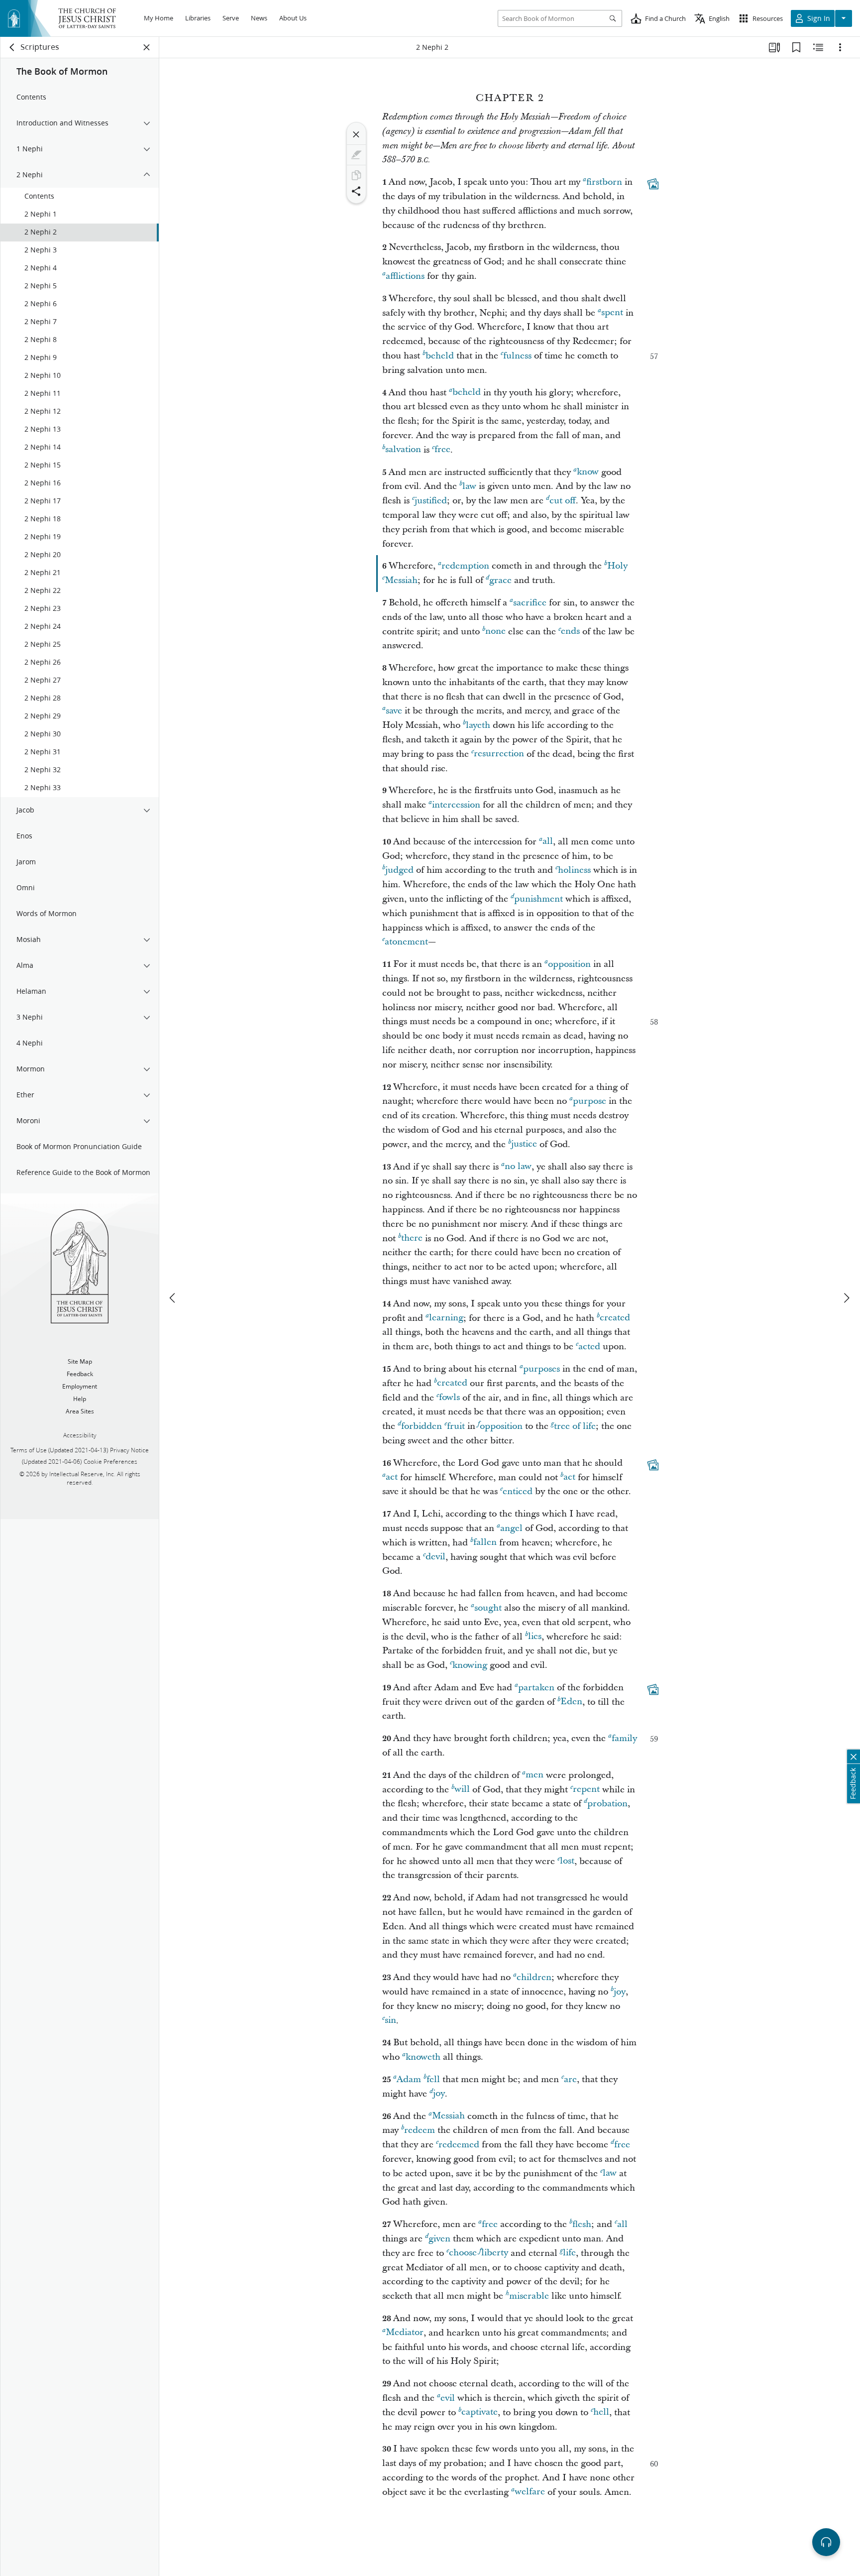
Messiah (401, 580)
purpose (590, 1101)
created (615, 1318)
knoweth (423, 2057)
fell (433, 2079)
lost (567, 1861)
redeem (420, 2130)
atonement (406, 942)
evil (448, 2398)
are (570, 2079)
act (392, 1477)
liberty (495, 2253)
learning (446, 1318)
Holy (617, 566)
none (495, 632)
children (534, 1977)
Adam (409, 2079)
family (624, 1738)
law (469, 486)
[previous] (173, 1298)
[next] (846, 1298)
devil (435, 1557)
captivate (480, 2412)
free (442, 450)
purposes (541, 1369)
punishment (538, 899)
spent (612, 313)
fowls (449, 1398)
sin (390, 2021)
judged (399, 870)
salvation (403, 450)
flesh (582, 2224)
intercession (456, 805)
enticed (518, 1491)
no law (518, 1167)
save (394, 711)
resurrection (499, 754)
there (412, 1238)
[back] (12, 47)
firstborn (604, 182)
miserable (529, 2296)
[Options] (840, 47)
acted (589, 1347)
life (569, 2253)
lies (535, 1637)
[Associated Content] (653, 184)
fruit (456, 1426)
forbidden (422, 1426)
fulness (517, 356)
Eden (571, 1702)
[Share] (356, 191)
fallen (485, 1543)
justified (431, 501)
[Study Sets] (774, 47)
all (548, 842)
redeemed (459, 2145)
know (588, 472)
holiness (574, 870)
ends (570, 632)
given (439, 2239)
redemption (465, 566)
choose (463, 2253)
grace (500, 580)
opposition (569, 964)
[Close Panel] (147, 47)
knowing (470, 1665)
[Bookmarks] (796, 47)
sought (488, 1608)
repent (586, 1790)
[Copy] (356, 175)
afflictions (405, 276)
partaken (536, 1688)
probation (607, 1804)
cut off (563, 501)
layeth (478, 725)
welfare (530, 2492)
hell (601, 2412)
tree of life (575, 1426)
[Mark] (356, 155)
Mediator (405, 2333)
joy (620, 1992)
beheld (440, 356)
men (535, 1775)
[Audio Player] (826, 2542)
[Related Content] (818, 47)
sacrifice (530, 603)
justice (524, 1144)
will (462, 1790)
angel (511, 1528)
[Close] (356, 134)
